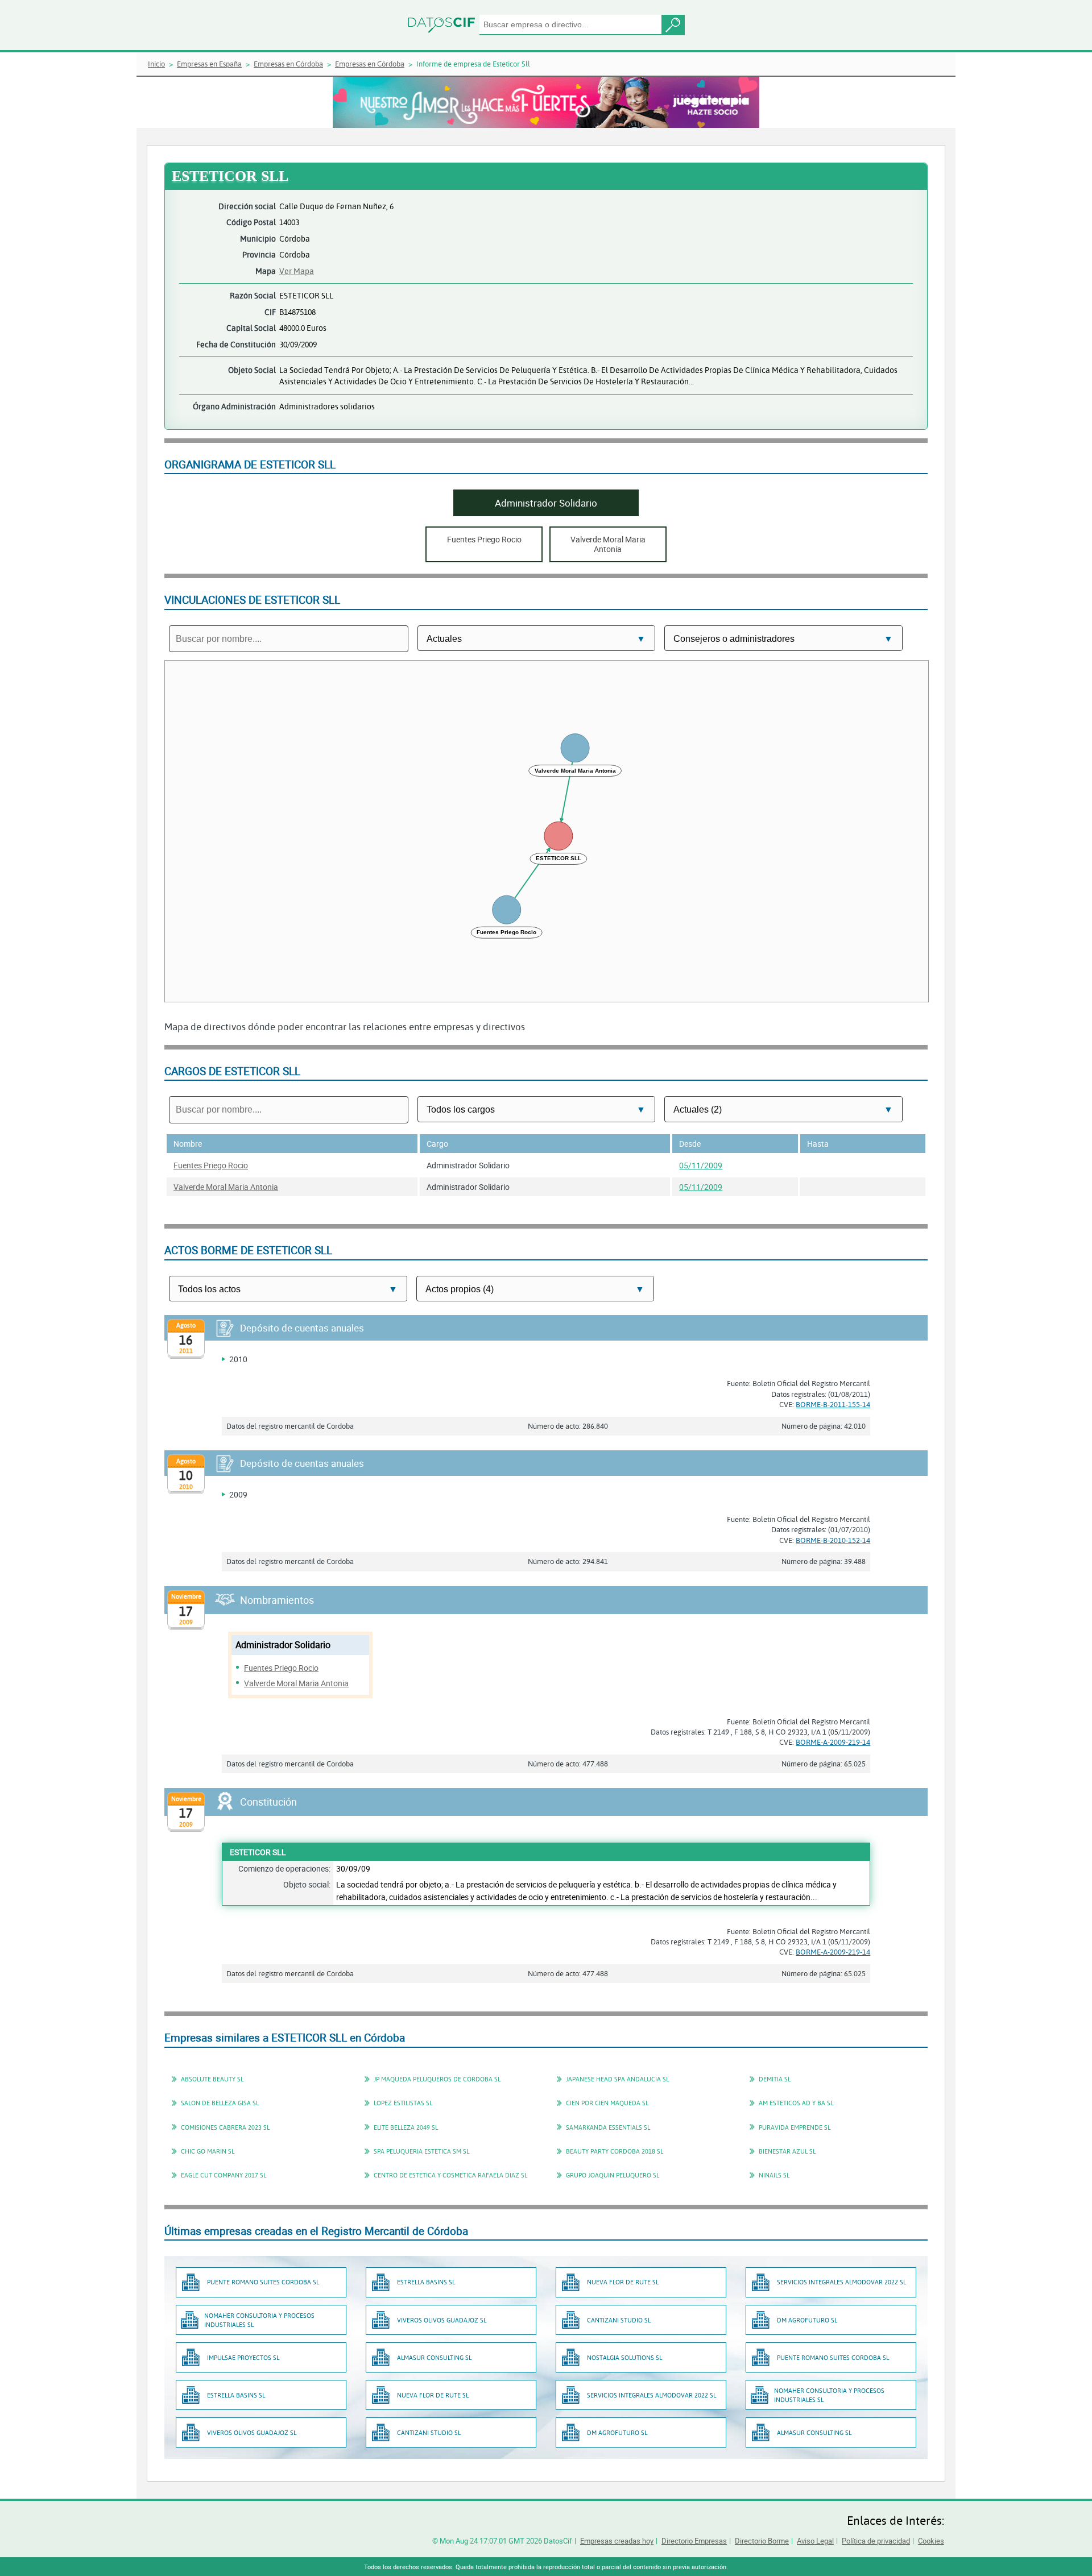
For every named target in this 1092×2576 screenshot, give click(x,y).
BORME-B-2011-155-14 (833, 1404)
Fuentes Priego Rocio (211, 1165)
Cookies (931, 2541)
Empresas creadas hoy (617, 2541)
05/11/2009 (701, 1165)
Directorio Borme (762, 2541)
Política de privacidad (876, 2541)
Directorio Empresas (694, 2541)
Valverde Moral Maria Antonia (226, 1187)
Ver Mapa (297, 271)
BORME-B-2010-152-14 (833, 1540)
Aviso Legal (815, 2541)
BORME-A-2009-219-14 (833, 1742)
